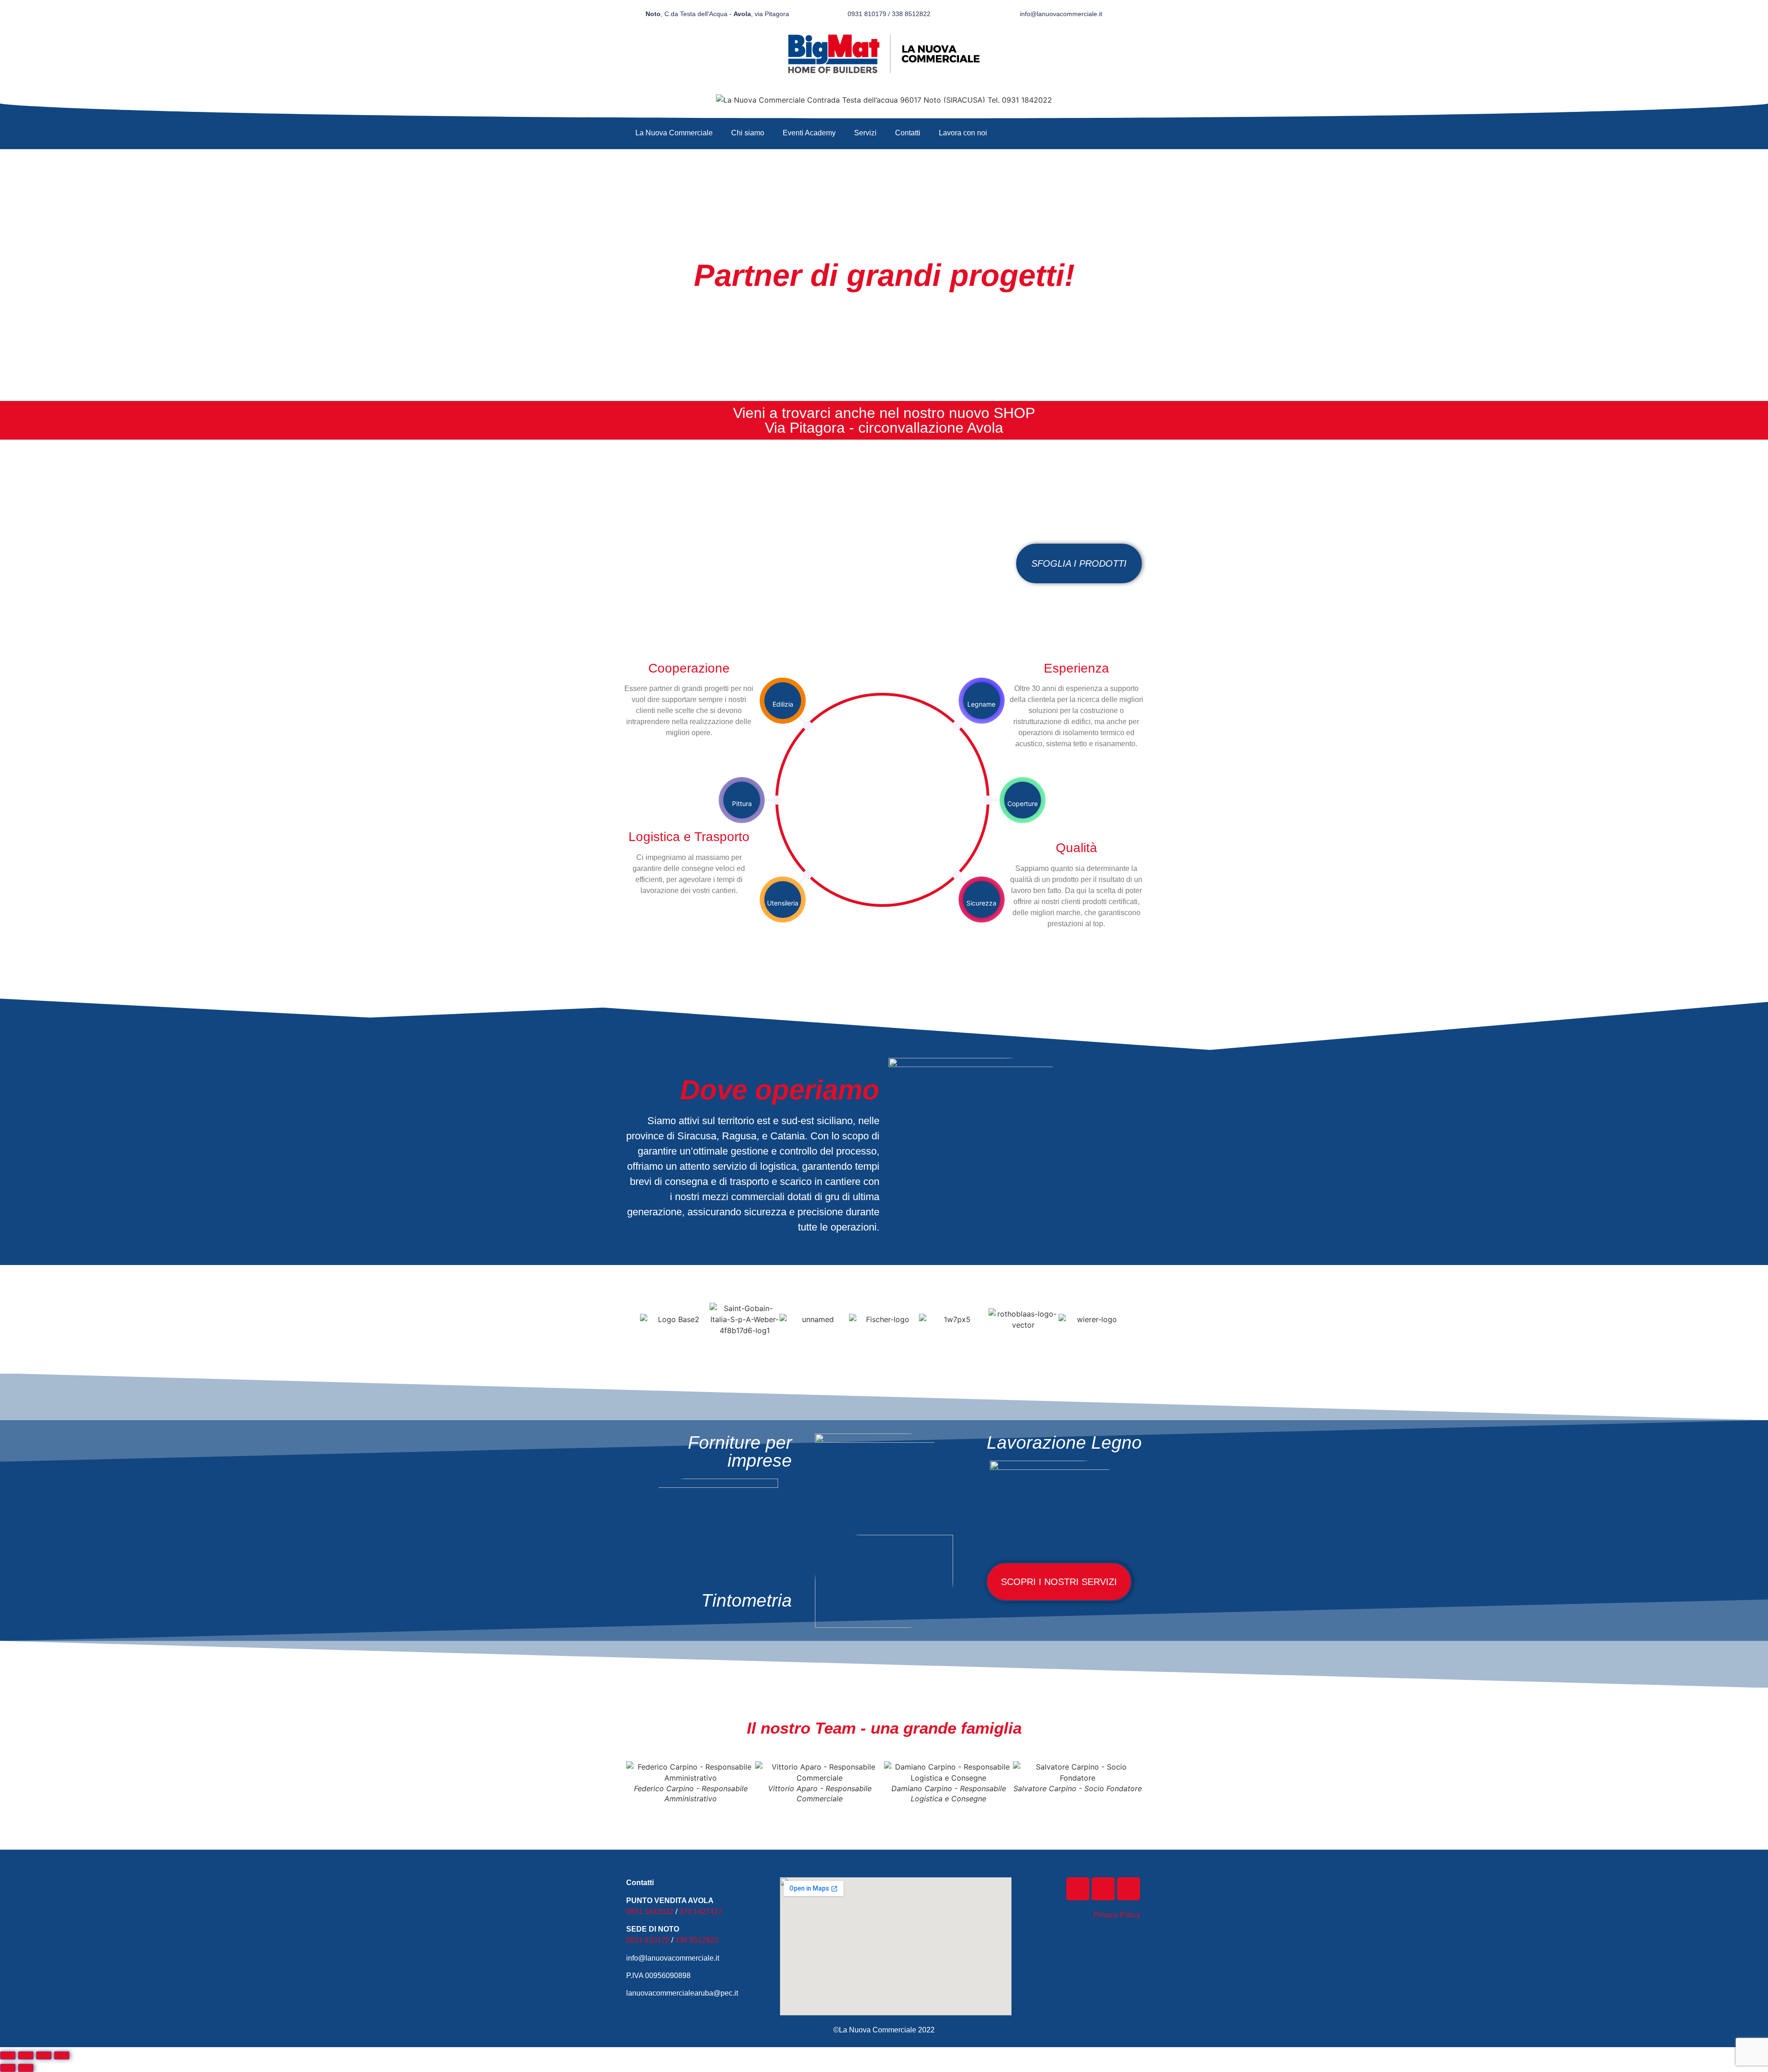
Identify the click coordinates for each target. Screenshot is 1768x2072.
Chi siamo (748, 133)
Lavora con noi (963, 133)
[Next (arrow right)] (26, 2068)
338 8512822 (697, 1940)
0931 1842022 (650, 1912)
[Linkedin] (1128, 1889)
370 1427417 (701, 1912)
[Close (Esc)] (8, 2055)
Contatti (908, 133)
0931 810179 (648, 1940)
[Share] (26, 2055)
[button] (630, 1319)
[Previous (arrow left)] (8, 2068)
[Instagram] (1103, 1889)
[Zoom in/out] (62, 2055)
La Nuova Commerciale (674, 133)
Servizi (865, 133)
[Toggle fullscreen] (44, 2055)
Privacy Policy (1117, 1915)
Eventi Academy (809, 133)
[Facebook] (1078, 1889)
